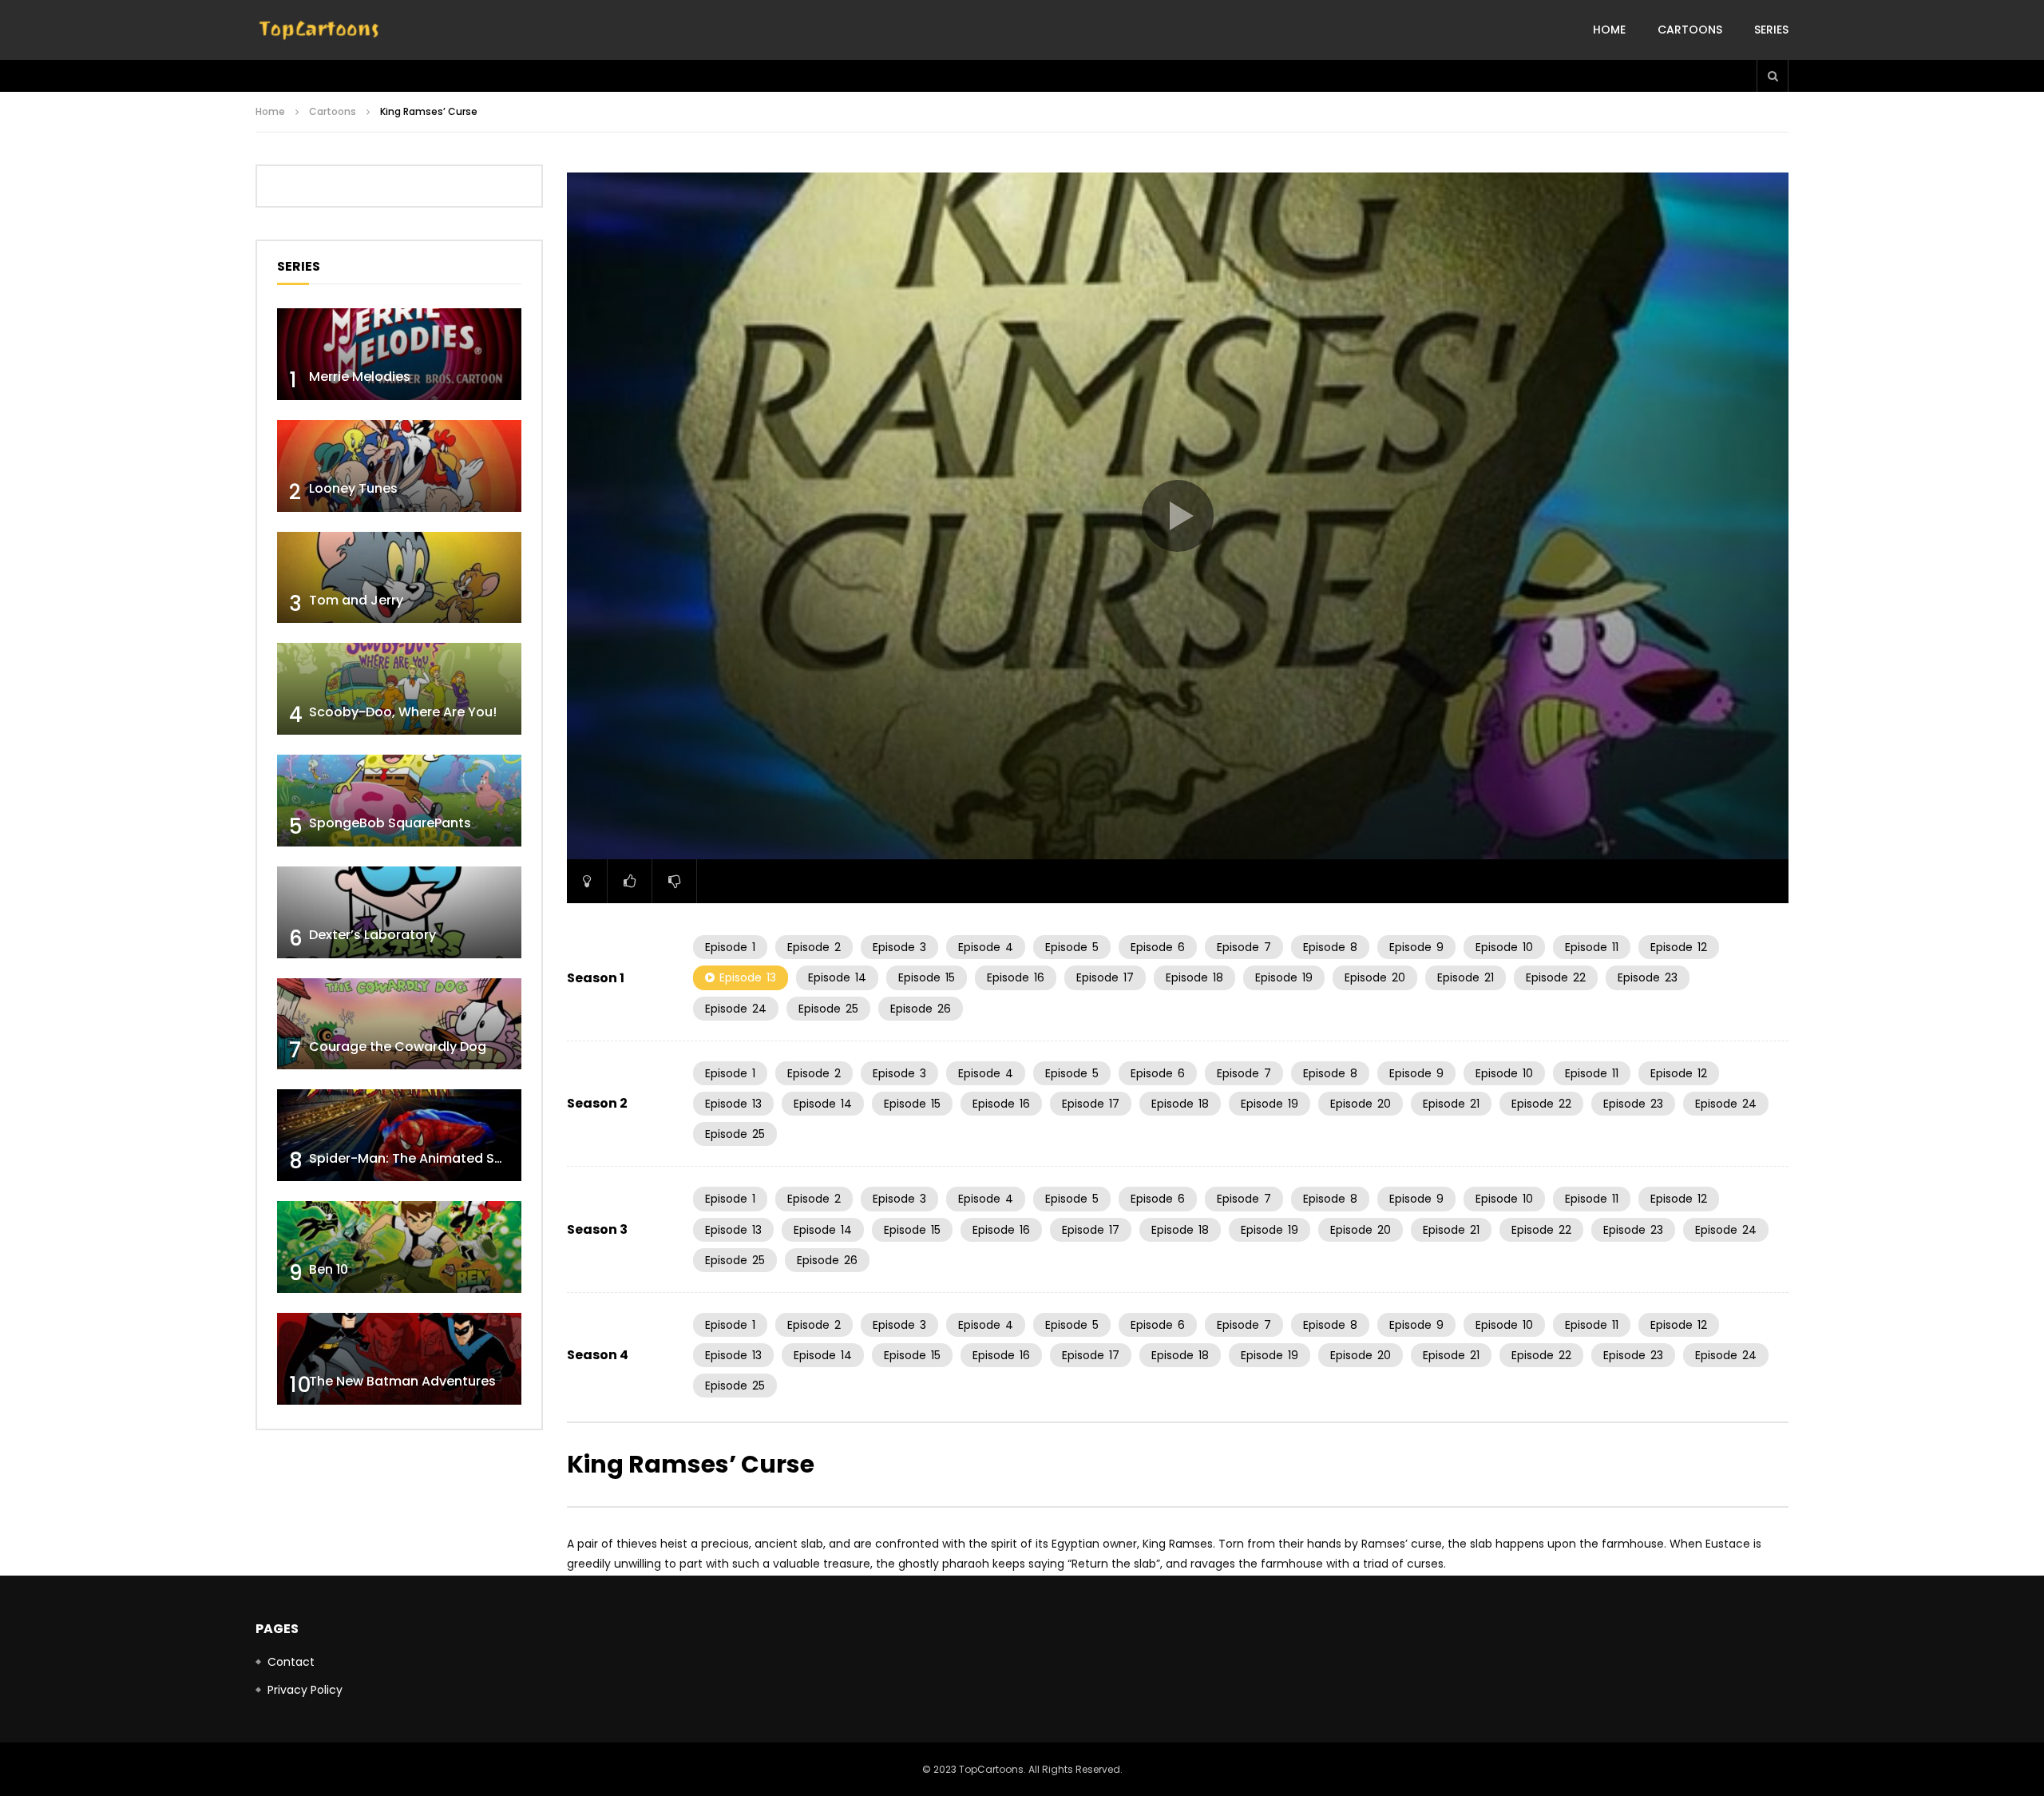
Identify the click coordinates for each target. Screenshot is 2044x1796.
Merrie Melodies (360, 377)
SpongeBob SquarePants (390, 823)
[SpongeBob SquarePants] (399, 801)
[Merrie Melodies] (399, 354)
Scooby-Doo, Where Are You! (403, 712)
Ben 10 (329, 1269)
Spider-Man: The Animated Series (417, 1158)
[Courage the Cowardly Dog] (399, 1024)
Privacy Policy (305, 1690)
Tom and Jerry (356, 600)
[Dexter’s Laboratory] (399, 912)
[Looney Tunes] (399, 466)
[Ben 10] (399, 1247)
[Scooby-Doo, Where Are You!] (399, 689)
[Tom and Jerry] (399, 578)
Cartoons (1690, 30)
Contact (291, 1662)
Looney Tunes (353, 488)
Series (1771, 30)
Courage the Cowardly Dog (398, 1047)
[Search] (1773, 76)
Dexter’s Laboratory (372, 935)
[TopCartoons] (319, 30)
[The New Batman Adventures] (399, 1359)
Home (1609, 30)
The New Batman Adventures (402, 1381)
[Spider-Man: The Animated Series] (399, 1135)
